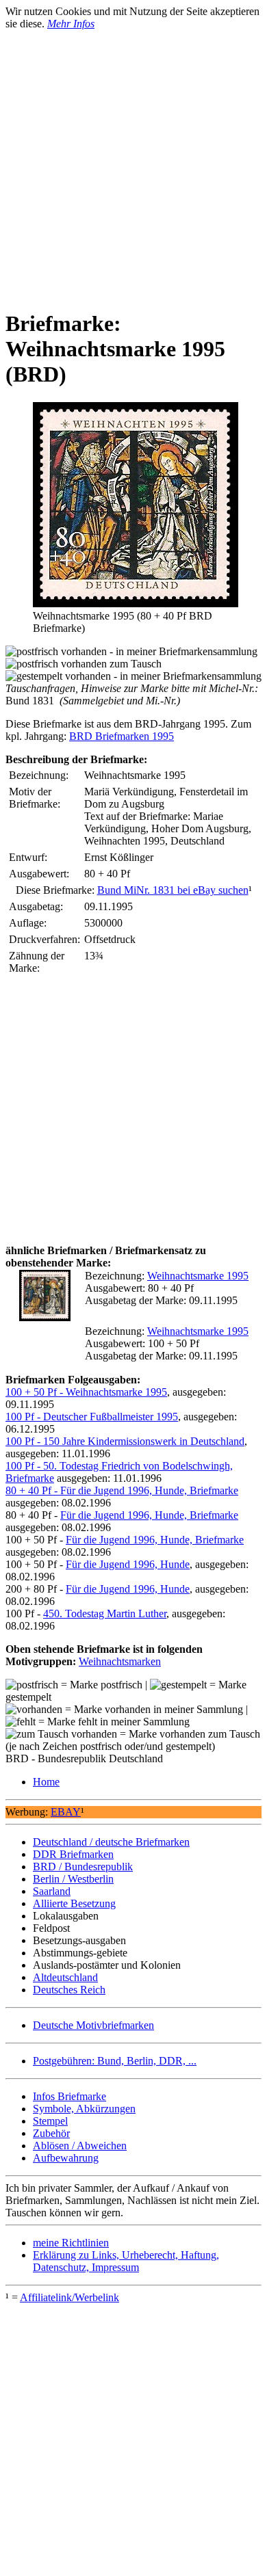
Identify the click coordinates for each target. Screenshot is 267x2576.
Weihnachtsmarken (120, 1661)
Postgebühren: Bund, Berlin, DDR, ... (115, 2061)
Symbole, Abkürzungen (84, 2109)
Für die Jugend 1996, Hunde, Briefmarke (149, 1515)
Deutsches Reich (69, 1990)
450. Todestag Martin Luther (105, 1614)
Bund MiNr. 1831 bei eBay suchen (173, 890)
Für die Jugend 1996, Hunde (128, 1564)
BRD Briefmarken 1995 (122, 736)
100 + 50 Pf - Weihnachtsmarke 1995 (86, 1392)
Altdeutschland (65, 1977)
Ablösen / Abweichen (80, 2146)
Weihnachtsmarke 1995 (198, 1276)
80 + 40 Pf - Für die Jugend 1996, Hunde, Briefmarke (122, 1490)
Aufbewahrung (66, 2158)
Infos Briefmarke (69, 2096)
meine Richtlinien (71, 2243)
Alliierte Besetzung (74, 1903)
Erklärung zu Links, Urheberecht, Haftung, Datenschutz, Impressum (126, 2261)
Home (46, 1782)
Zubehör (51, 2133)
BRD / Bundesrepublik (83, 1867)
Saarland (52, 1891)
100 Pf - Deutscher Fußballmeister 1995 (92, 1417)
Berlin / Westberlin (73, 1879)
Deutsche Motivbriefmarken (93, 2025)
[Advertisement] (133, 163)
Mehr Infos (71, 24)
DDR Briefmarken (73, 1854)
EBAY (66, 1812)
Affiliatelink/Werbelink (69, 2297)
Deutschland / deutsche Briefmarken (111, 1842)
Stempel (50, 2121)
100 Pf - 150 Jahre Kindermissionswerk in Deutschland (125, 1441)
